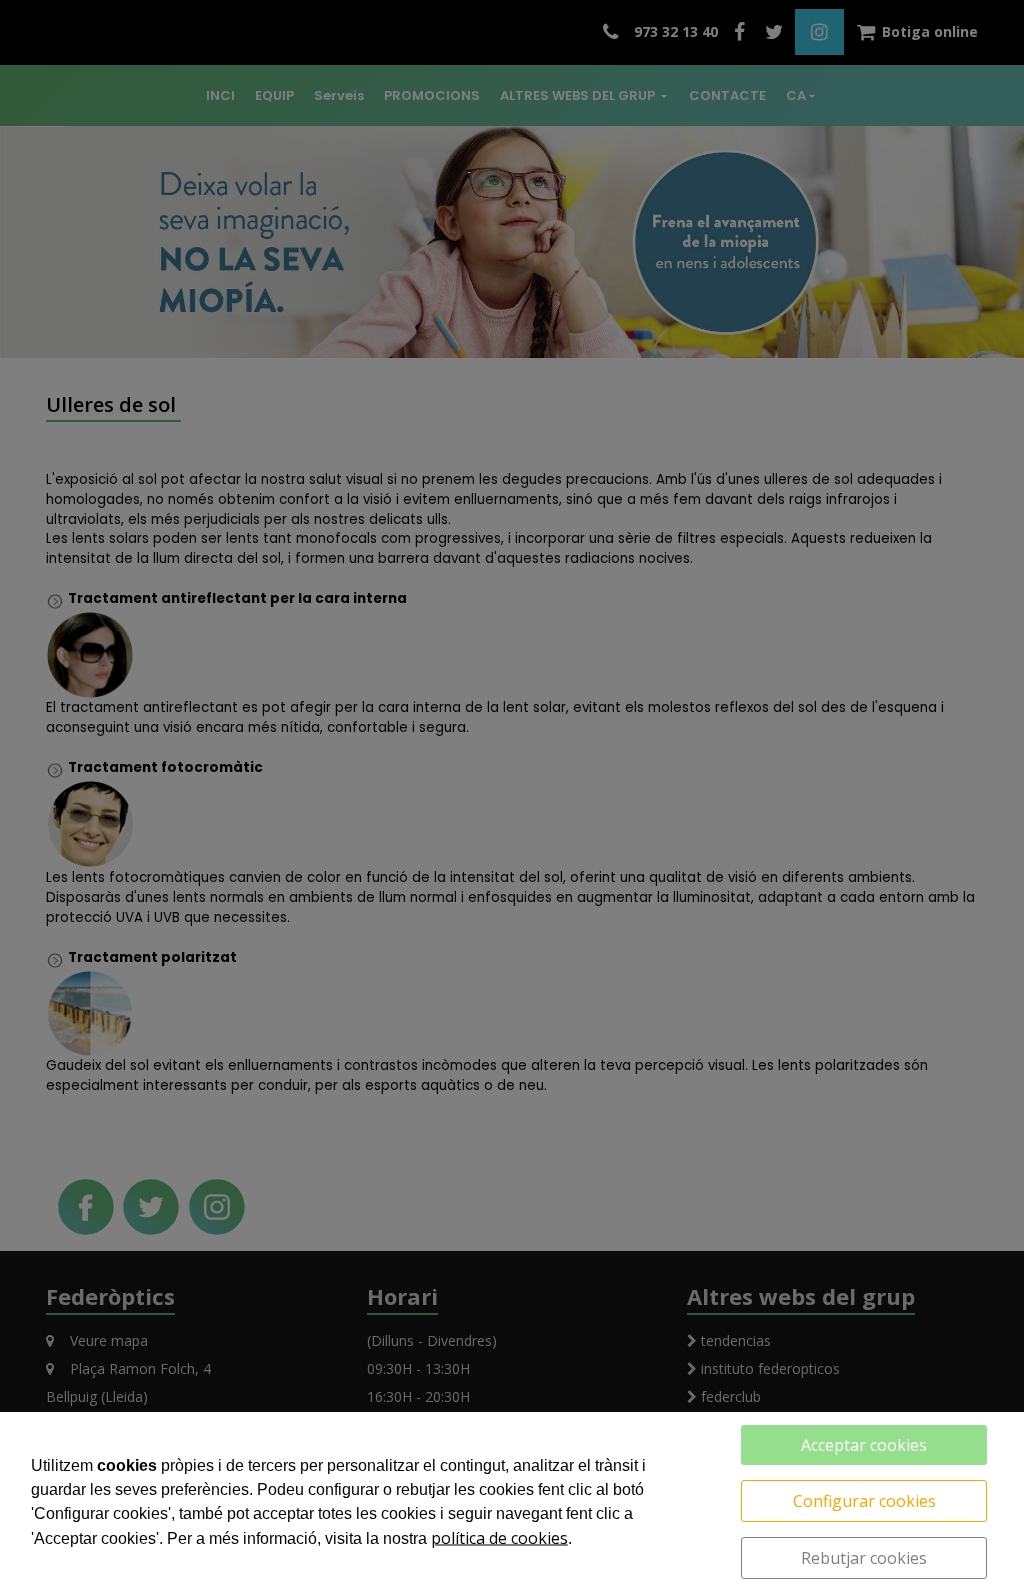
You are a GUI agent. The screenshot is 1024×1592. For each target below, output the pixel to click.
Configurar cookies (864, 1501)
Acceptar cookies (864, 1445)
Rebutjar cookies (864, 1558)
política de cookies (499, 1538)
